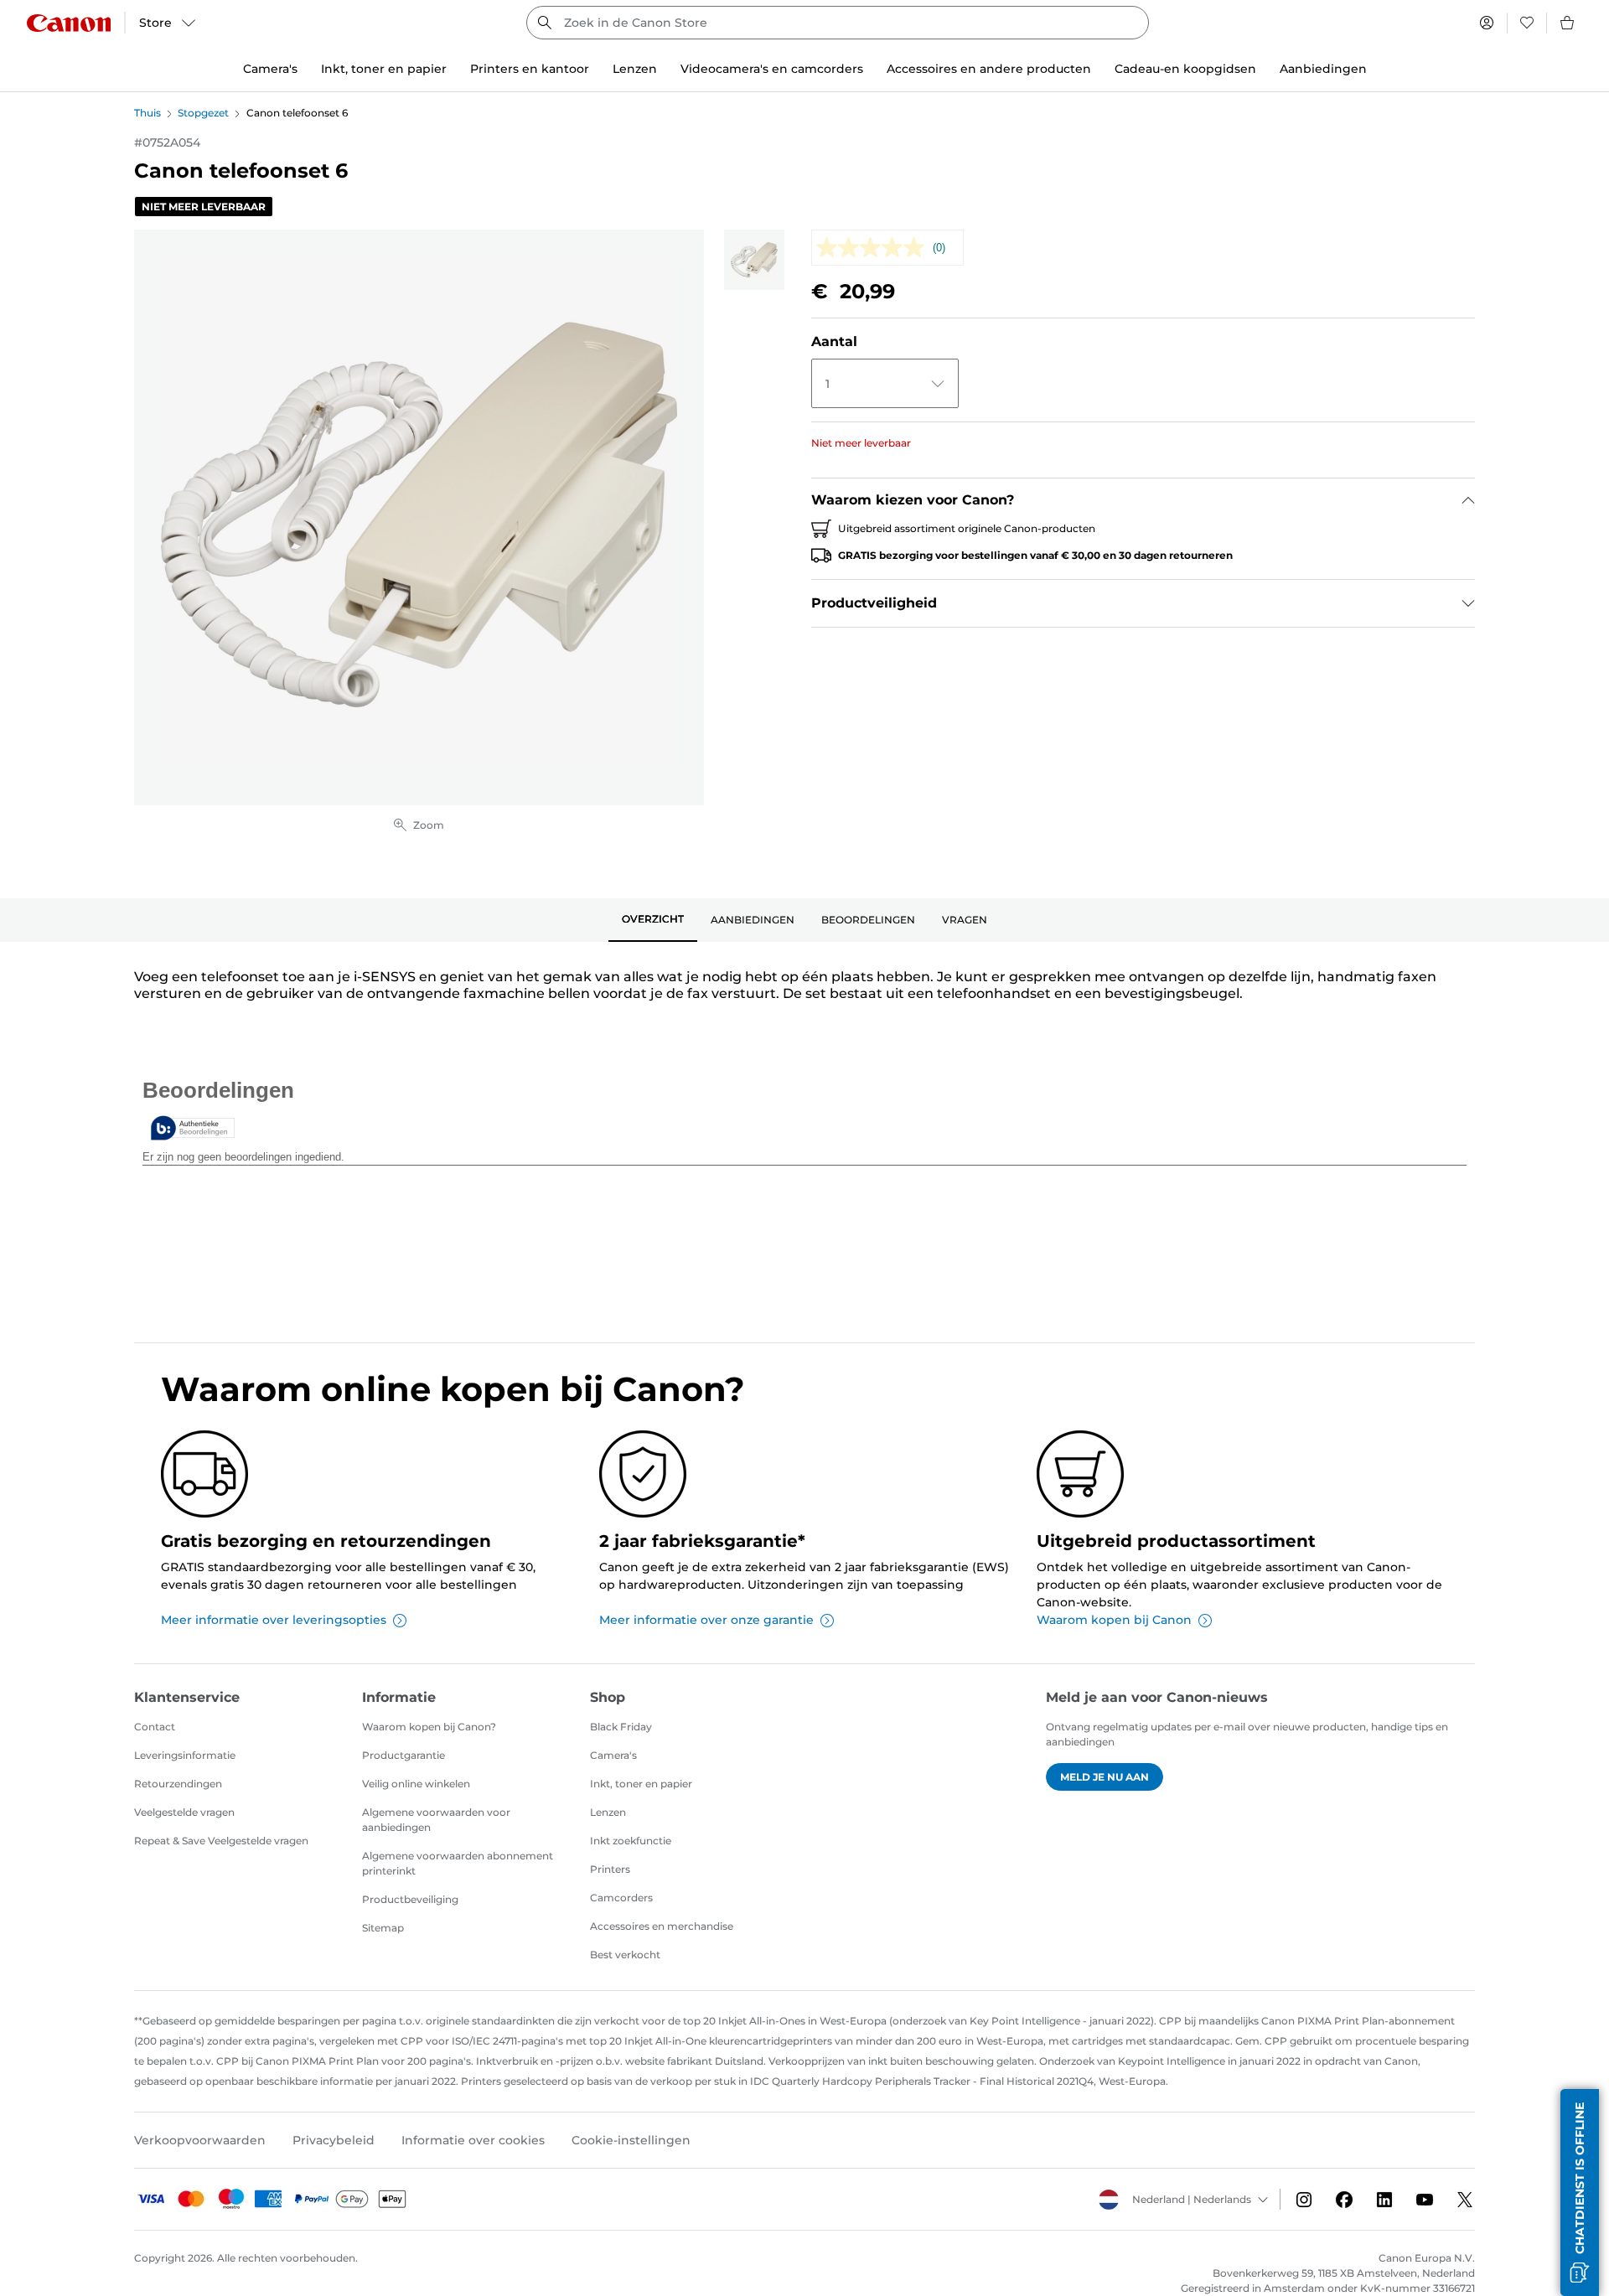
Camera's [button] (270, 69)
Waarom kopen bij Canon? (429, 1727)
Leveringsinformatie (185, 1755)
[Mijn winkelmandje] (1568, 23)
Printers (610, 1869)
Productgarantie (404, 1755)
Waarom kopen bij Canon (1114, 1620)
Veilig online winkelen (416, 1784)
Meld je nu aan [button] (1105, 1777)
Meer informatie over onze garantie (706, 1620)
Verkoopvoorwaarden (200, 2140)
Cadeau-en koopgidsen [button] (1185, 69)
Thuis (147, 113)
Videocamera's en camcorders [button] (772, 69)
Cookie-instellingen (631, 2140)
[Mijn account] (1487, 23)
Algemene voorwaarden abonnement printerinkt (458, 1863)
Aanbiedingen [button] (1323, 69)
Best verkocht (625, 1955)
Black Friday (621, 1727)
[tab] (653, 920)
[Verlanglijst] (1527, 23)
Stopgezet (203, 113)
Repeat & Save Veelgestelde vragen (221, 1841)
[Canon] (69, 23)
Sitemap (383, 1928)
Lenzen (608, 1812)
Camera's (613, 1755)
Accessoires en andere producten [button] (989, 69)
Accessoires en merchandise (662, 1926)
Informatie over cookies (473, 2140)
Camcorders (621, 1898)
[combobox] (838, 23)
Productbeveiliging (410, 1899)
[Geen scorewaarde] (874, 248)
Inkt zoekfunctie (631, 1841)
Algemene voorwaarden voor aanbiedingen (436, 1820)
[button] (1580, 2193)
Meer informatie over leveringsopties (274, 1620)
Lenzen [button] (635, 69)
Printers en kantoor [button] (530, 69)
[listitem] (754, 260)
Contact (155, 1727)
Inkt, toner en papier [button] (384, 69)
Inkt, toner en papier (641, 1784)
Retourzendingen (178, 1784)
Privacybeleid (334, 2140)
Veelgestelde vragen (184, 1812)
